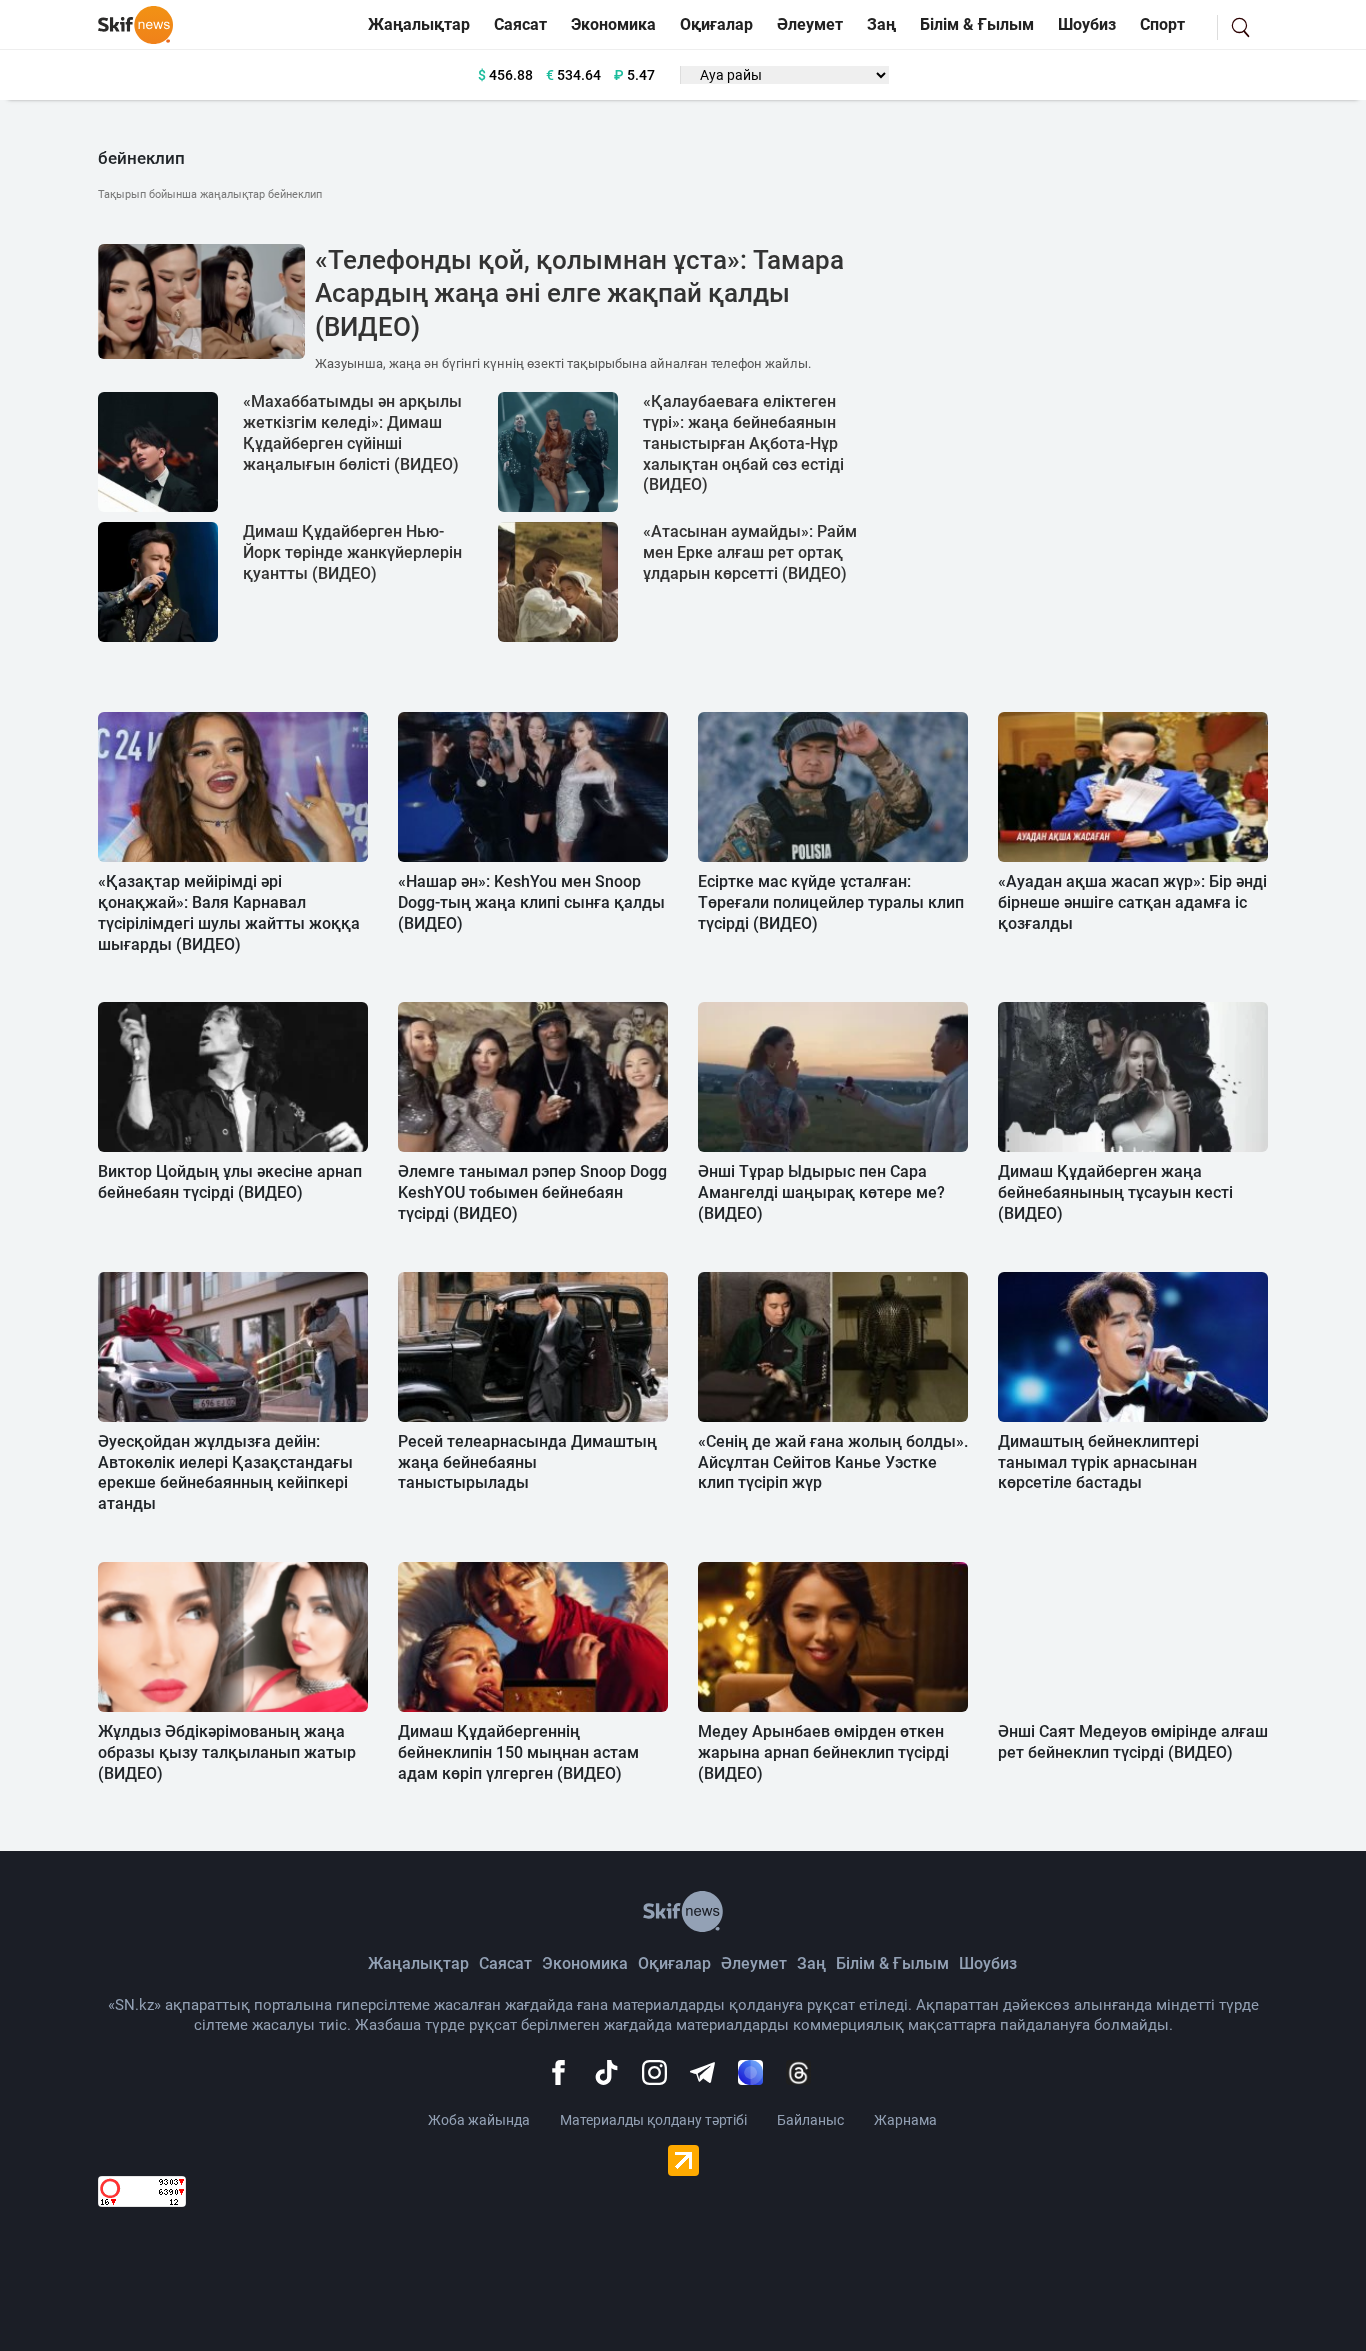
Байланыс (810, 2120)
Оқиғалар (716, 24)
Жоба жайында (479, 2120)
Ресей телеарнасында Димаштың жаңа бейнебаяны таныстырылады (527, 1462)
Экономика (613, 24)
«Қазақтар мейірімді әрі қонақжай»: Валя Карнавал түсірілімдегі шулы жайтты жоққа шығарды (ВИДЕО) (229, 912)
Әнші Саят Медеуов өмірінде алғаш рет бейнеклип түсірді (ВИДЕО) (1133, 1742)
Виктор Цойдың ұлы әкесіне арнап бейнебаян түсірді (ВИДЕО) (230, 1182)
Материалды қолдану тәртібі (653, 2120)
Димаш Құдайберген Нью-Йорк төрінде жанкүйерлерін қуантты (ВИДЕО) (352, 552)
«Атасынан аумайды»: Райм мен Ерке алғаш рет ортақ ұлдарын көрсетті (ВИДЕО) (750, 552)
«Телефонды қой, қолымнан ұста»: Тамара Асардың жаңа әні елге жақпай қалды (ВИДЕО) (579, 294)
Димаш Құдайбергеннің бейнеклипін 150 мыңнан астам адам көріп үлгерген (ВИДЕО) (518, 1752)
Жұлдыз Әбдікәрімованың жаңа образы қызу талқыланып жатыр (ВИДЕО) (227, 1752)
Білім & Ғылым (977, 24)
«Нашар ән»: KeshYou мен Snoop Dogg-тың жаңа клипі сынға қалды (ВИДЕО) (531, 902)
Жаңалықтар (419, 24)
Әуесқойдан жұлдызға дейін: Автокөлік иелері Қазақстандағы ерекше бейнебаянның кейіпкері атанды (225, 1472)
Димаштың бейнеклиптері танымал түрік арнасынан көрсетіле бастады (1098, 1462)
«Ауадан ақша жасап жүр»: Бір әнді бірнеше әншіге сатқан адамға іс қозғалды (1132, 902)
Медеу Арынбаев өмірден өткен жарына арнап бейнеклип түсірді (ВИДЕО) (823, 1752)
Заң (881, 24)
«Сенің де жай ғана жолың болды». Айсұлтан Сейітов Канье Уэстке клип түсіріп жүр (833, 1462)
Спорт (1162, 24)
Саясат (520, 24)
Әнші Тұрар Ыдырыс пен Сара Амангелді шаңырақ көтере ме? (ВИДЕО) (821, 1192)
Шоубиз (1087, 24)
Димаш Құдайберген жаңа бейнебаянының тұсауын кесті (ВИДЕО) (1115, 1192)
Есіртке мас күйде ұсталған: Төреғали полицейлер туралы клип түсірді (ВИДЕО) (831, 902)
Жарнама (905, 2120)
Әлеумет (810, 24)
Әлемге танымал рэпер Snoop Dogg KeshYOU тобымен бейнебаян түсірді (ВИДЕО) (532, 1192)
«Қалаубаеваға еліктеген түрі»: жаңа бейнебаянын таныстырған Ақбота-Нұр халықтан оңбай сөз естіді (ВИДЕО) (743, 443)
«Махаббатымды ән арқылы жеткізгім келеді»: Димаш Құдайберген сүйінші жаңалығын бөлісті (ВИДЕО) (352, 432)
